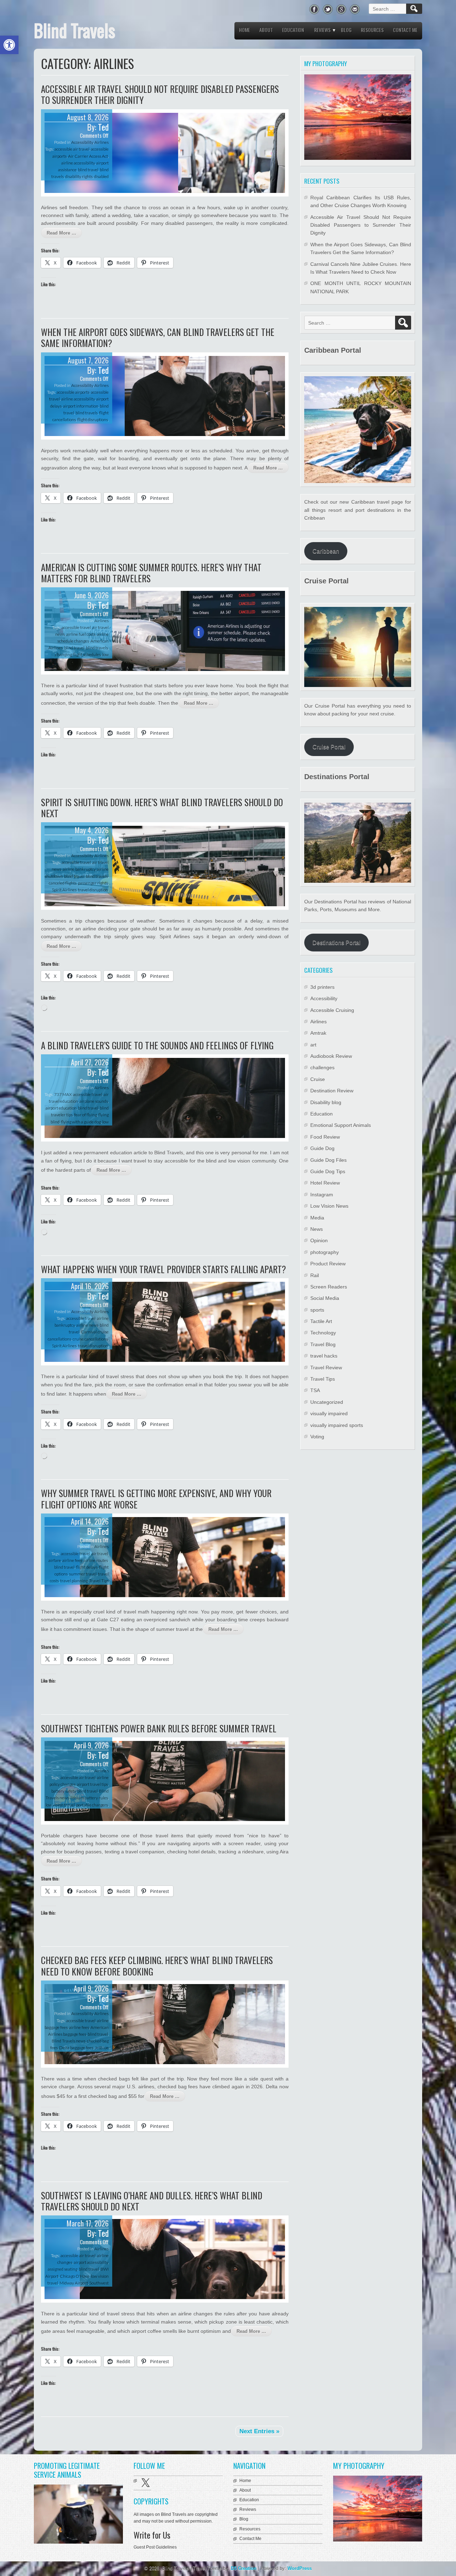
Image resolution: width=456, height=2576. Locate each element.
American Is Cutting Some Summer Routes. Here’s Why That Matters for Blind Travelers (151, 573)
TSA (315, 1390)
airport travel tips (92, 1784)
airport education (61, 1108)
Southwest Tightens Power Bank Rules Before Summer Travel (159, 1728)
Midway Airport (74, 2283)
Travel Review (326, 1368)
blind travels (87, 413)
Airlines (102, 142)
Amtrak (318, 1033)
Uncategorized (327, 1402)
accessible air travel (72, 149)
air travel (100, 1554)
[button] (9, 45)
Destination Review (332, 1091)
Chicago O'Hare (75, 2276)
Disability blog (326, 1102)
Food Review (325, 1137)
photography (325, 1252)
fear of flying (85, 1115)
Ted (103, 127)
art (313, 1045)
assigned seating (63, 2269)
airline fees (72, 1560)
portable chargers (92, 1805)
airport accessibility (91, 2262)
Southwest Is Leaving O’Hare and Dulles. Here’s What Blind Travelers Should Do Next (152, 2201)
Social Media (325, 1298)
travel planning (74, 1581)
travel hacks (324, 1356)
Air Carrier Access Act (88, 156)
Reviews (322, 30)
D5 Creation (244, 2568)
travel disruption (93, 890)
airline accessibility (78, 163)
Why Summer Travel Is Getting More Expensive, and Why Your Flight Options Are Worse (156, 1499)
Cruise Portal (329, 747)
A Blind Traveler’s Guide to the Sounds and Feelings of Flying (157, 1045)
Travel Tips (99, 1581)
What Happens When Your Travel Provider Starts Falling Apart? (164, 1269)
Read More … (61, 233)
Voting (317, 1437)
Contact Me (405, 30)
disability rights (79, 176)
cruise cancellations (90, 1339)
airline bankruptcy (79, 869)
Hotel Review (325, 1183)
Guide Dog (322, 1148)
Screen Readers (329, 1287)
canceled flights (63, 883)
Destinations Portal (336, 943)
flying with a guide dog (81, 1122)
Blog (346, 30)
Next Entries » (259, 2431)
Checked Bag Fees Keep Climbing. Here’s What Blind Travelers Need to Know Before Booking (157, 1966)
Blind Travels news (69, 2041)
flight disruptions (93, 419)
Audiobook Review (331, 1056)
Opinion (319, 1240)
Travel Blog (323, 1344)
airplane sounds (94, 1101)
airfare (55, 1560)
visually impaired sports (337, 1425)
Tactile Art (321, 1321)
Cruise (318, 1079)
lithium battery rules (89, 1798)
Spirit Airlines (64, 890)
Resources (372, 30)
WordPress (300, 2568)
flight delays (87, 1567)
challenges (322, 1067)
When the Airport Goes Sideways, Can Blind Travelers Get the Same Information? (158, 337)
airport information (81, 406)
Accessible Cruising (332, 1010)
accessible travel (76, 627)
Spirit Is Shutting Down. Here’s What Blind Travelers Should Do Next (162, 808)
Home (245, 30)
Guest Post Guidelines (155, 2547)
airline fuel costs (81, 634)
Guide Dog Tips (328, 1171)
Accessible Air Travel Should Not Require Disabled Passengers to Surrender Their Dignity (160, 94)
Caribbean (326, 551)
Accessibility (82, 142)
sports (317, 1310)
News (317, 1229)
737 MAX (63, 1094)
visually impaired (329, 1413)
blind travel (88, 170)
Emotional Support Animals (341, 1125)
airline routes (96, 1560)
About (266, 30)
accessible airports (73, 392)
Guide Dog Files (328, 1160)
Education (293, 30)
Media (317, 1218)
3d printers (322, 987)
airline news (87, 1325)
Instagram (322, 1195)
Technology (323, 1333)
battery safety (64, 1791)
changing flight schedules (78, 654)
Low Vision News (329, 1206)
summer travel (83, 1574)
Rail (315, 1275)
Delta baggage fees (76, 2048)
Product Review (328, 1264)
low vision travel (60, 1805)
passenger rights (93, 883)
